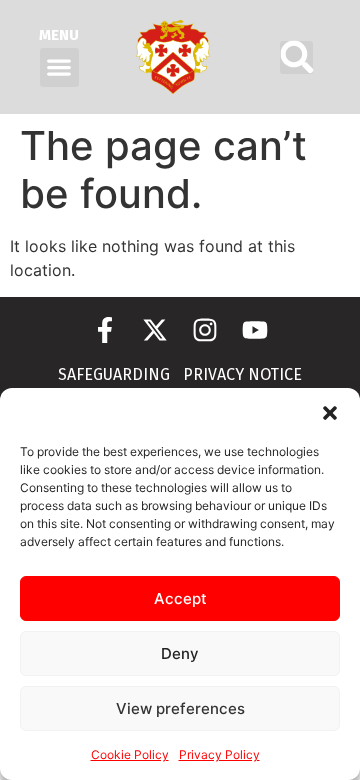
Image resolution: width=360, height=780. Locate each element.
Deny (180, 653)
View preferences (180, 708)
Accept (180, 598)
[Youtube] (255, 330)
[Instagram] (205, 330)
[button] (330, 413)
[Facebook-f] (105, 330)
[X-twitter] (155, 330)
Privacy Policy (219, 754)
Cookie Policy (130, 754)
